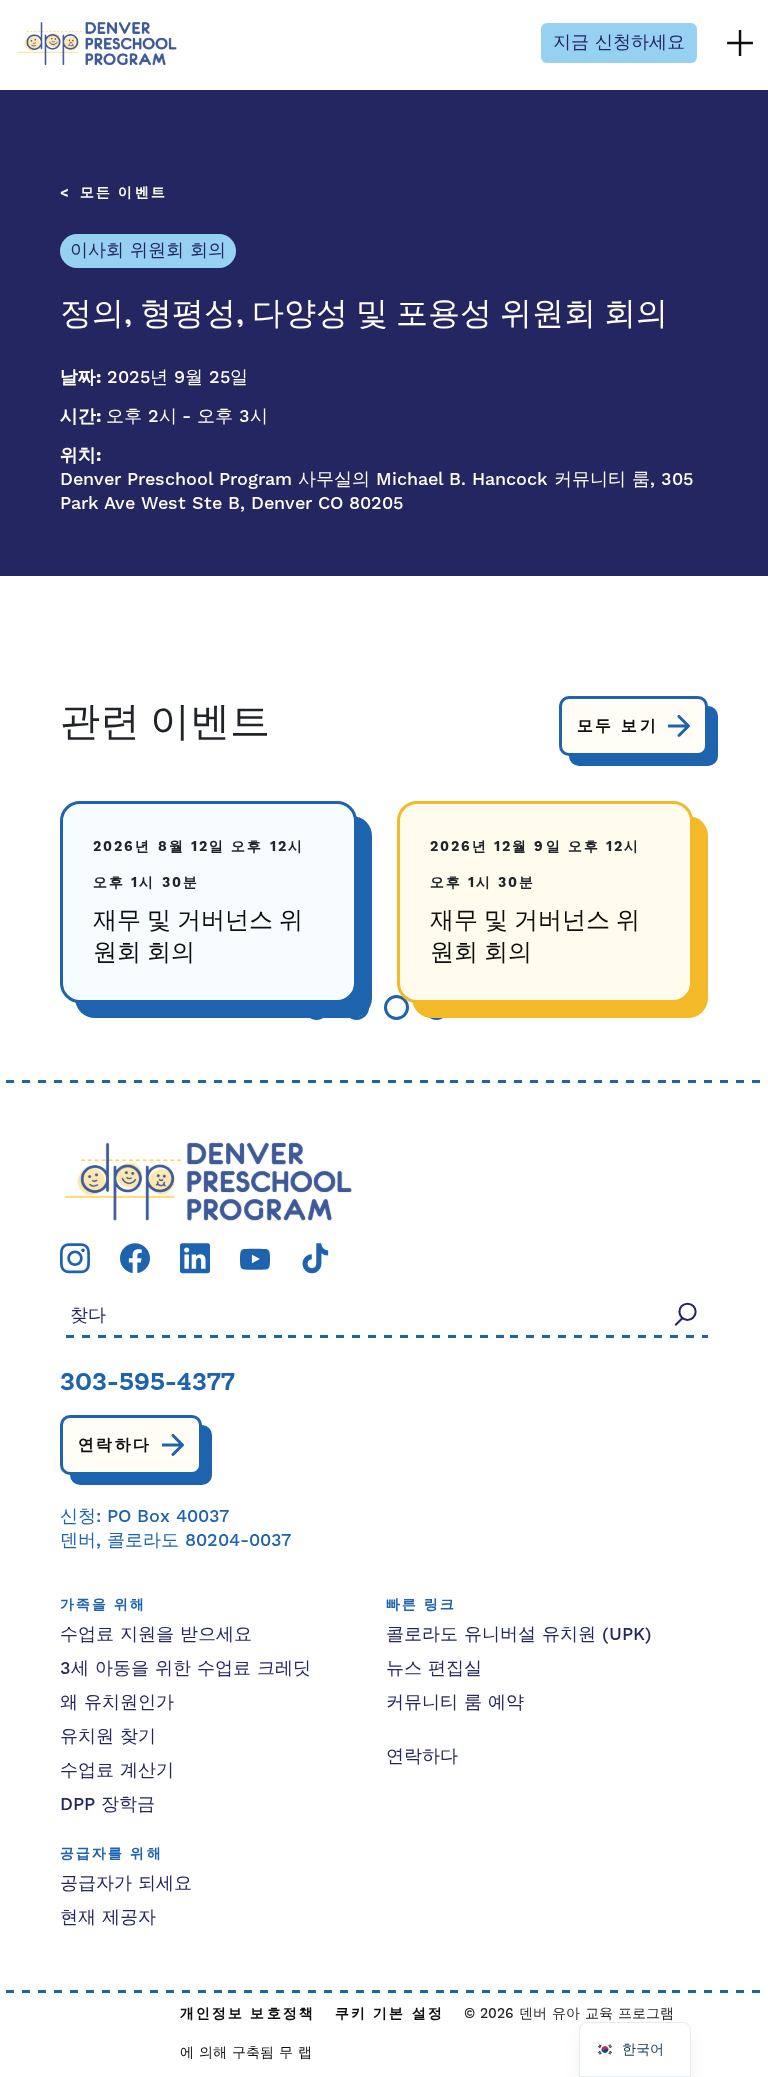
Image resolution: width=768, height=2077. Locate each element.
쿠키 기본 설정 (389, 2014)
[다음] (490, 1007)
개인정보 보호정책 (247, 2014)
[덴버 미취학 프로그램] (97, 43)
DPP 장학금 (107, 1804)
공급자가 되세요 (126, 1883)
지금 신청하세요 (619, 42)
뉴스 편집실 (434, 1668)
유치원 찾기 (108, 1736)
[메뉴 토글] (740, 43)
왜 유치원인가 (117, 1702)
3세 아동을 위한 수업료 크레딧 (185, 1668)
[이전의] (263, 1007)
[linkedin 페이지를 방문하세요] (195, 1257)
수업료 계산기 (117, 1770)
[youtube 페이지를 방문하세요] (255, 1257)
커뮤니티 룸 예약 (455, 1702)
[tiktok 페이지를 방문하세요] (315, 1257)
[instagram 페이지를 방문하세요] (75, 1257)
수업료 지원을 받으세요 (156, 1634)
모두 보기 (617, 726)
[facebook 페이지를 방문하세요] (135, 1257)
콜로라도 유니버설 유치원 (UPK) (519, 1634)
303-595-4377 (147, 1384)
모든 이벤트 (123, 193)
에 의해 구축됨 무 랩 (246, 2053)
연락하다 (115, 1445)
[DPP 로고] (208, 1180)
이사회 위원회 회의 (148, 250)
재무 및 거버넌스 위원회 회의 (198, 938)
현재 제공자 (108, 1917)
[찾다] (686, 1314)
